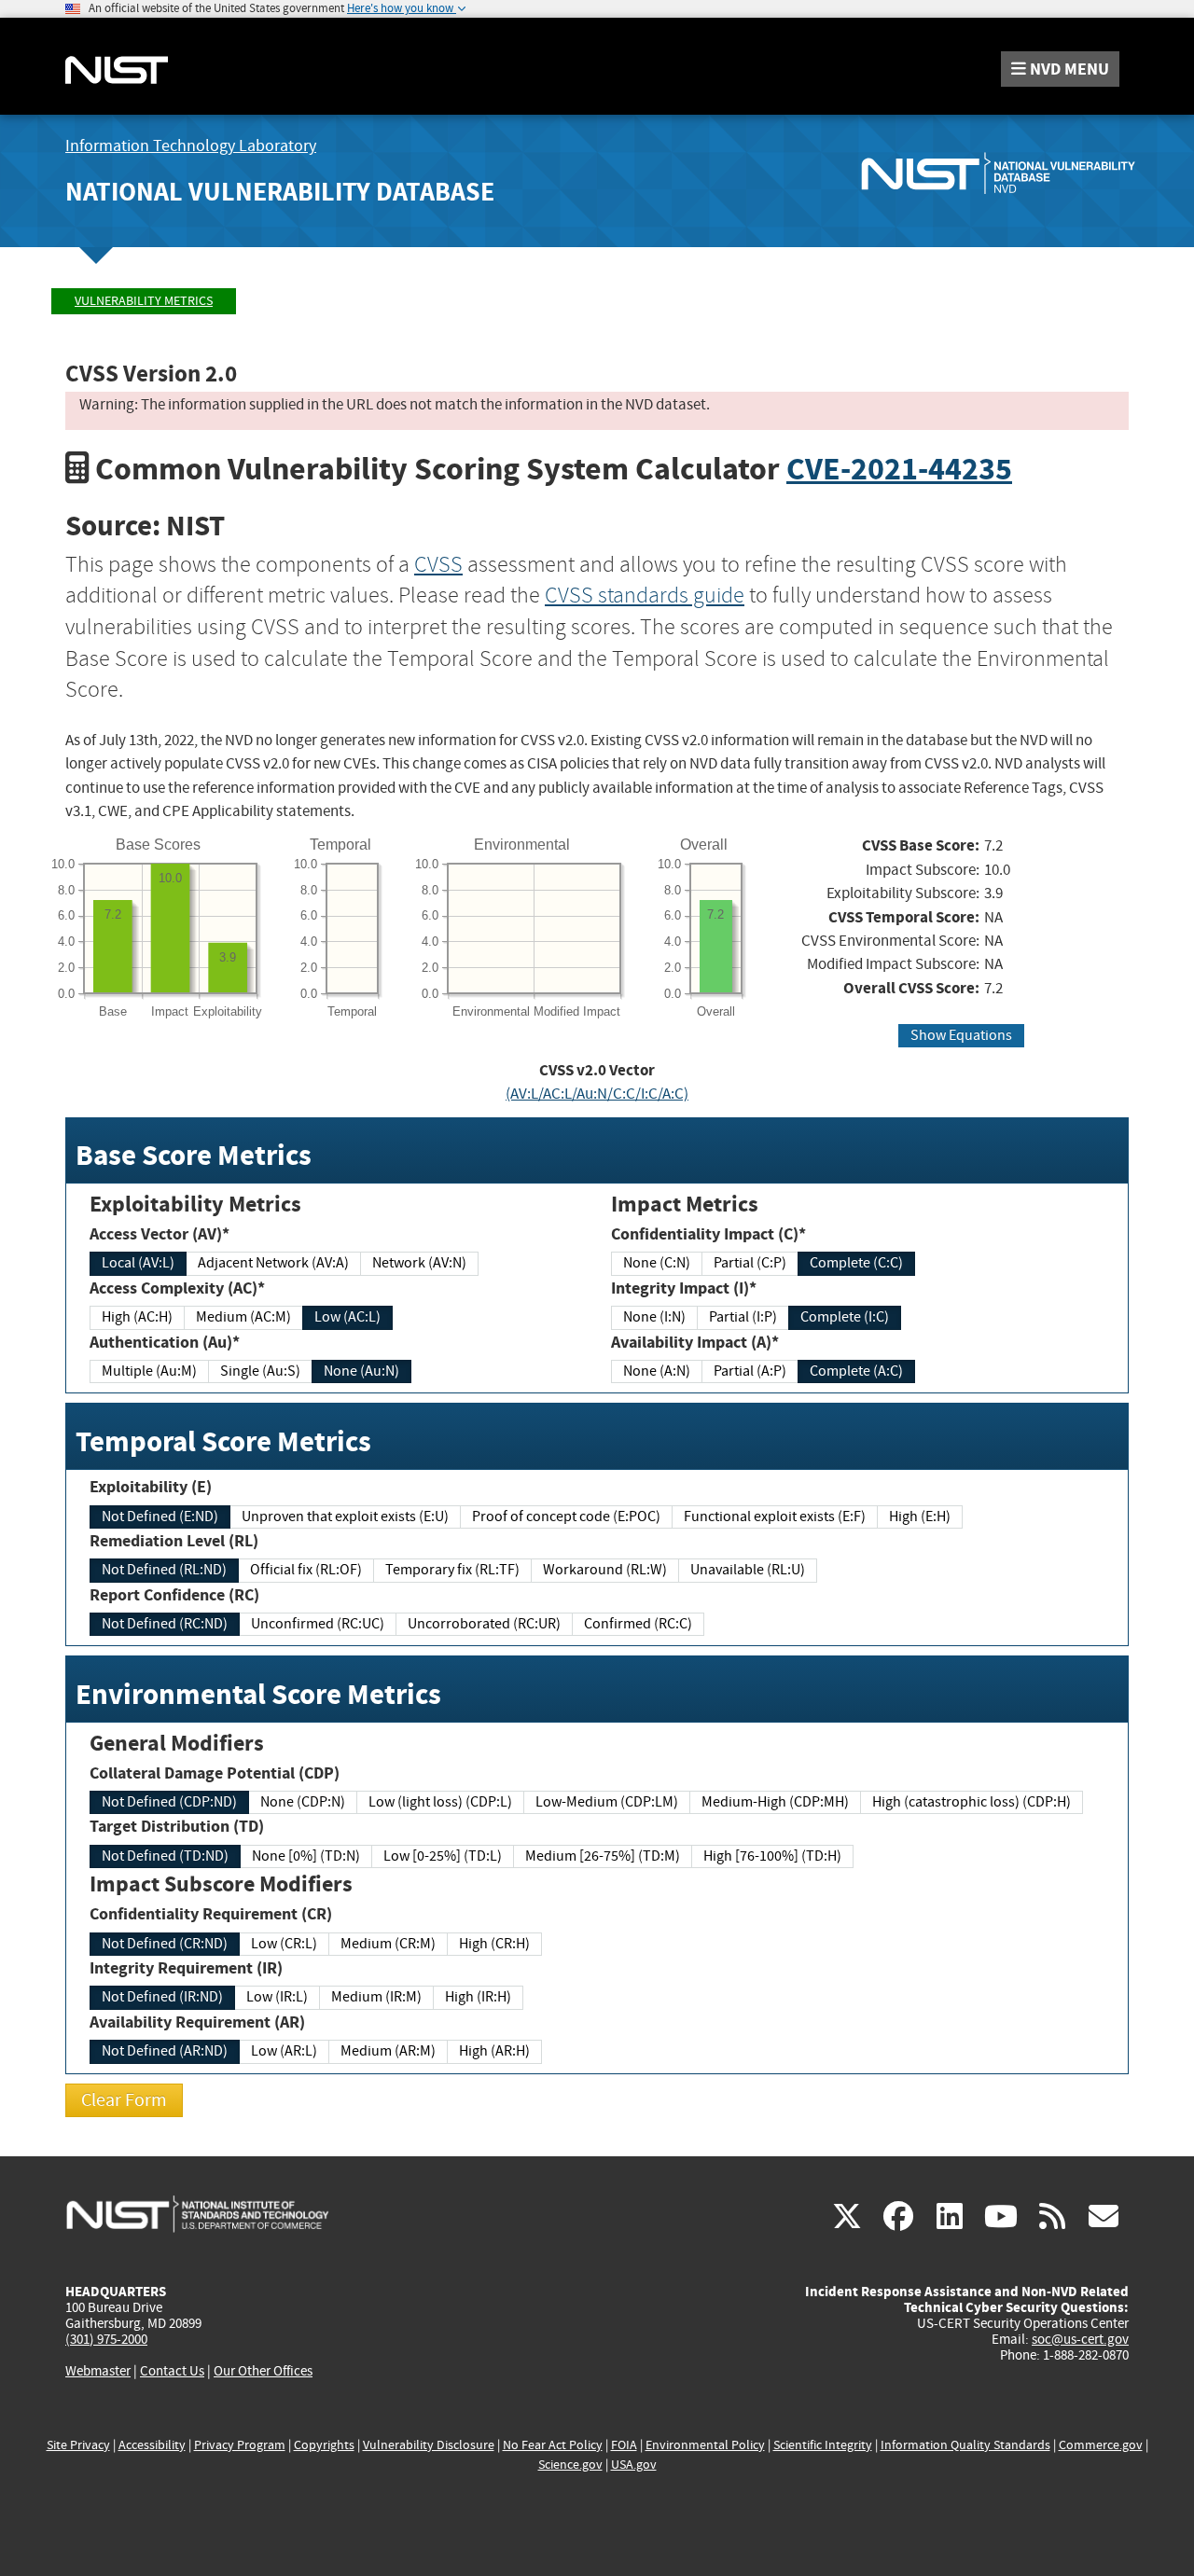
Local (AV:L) (138, 1263)
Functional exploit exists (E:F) (775, 1517)
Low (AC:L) (347, 1317)
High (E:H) (920, 1517)
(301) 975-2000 (106, 2339)
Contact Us (172, 2371)
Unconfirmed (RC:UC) (318, 1624)
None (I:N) (654, 1317)
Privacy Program (240, 2445)
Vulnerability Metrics (144, 301)
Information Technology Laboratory (191, 146)
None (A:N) (657, 1371)
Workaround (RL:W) (605, 1570)
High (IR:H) (478, 1997)
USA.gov (634, 2465)
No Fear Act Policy (553, 2445)
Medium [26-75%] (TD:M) (603, 1856)
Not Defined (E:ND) (160, 1517)
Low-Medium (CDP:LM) (607, 1802)
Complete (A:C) (856, 1371)
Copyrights (324, 2445)
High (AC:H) (137, 1317)
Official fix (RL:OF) (306, 1570)
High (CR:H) (494, 1944)
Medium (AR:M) (388, 2051)
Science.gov (570, 2465)
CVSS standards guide (645, 595)
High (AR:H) (494, 2051)
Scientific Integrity (823, 2445)
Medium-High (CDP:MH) (775, 1802)
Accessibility (152, 2445)
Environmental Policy (705, 2445)
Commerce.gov (1101, 2445)
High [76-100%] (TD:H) (772, 1856)
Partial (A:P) (750, 1371)
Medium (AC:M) (243, 1317)
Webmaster (98, 2371)
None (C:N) (657, 1263)
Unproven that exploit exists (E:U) (345, 1517)
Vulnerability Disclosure (429, 2445)
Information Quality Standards (965, 2445)
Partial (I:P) (743, 1317)
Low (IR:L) (277, 1997)
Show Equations (961, 1035)
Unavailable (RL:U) (748, 1570)
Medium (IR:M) (376, 1997)
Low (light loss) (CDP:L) (440, 1802)
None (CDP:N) (303, 1802)
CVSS (438, 564)
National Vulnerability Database (280, 192)
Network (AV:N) (419, 1263)
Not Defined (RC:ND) (165, 1624)
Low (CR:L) (284, 1944)
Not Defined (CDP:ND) (169, 1802)
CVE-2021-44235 (899, 469)
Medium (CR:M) (388, 1944)
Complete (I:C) (845, 1317)
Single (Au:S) (260, 1371)
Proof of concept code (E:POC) (566, 1517)
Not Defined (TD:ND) (165, 1856)
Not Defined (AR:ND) (165, 2051)
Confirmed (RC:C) (638, 1624)
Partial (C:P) (750, 1263)
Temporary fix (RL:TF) (452, 1570)
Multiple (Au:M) (149, 1371)
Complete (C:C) (856, 1263)
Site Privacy (78, 2445)
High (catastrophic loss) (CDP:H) (972, 1802)
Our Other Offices (263, 2371)
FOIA (624, 2445)
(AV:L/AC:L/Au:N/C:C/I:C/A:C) (597, 1094)
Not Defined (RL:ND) (164, 1570)
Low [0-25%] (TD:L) (443, 1856)
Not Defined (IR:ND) (162, 1997)
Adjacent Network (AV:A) (273, 1263)
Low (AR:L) (284, 2051)
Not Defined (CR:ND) (165, 1944)
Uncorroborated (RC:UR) (484, 1624)
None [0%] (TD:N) (306, 1856)
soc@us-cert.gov (1080, 2339)
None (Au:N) (361, 1371)
